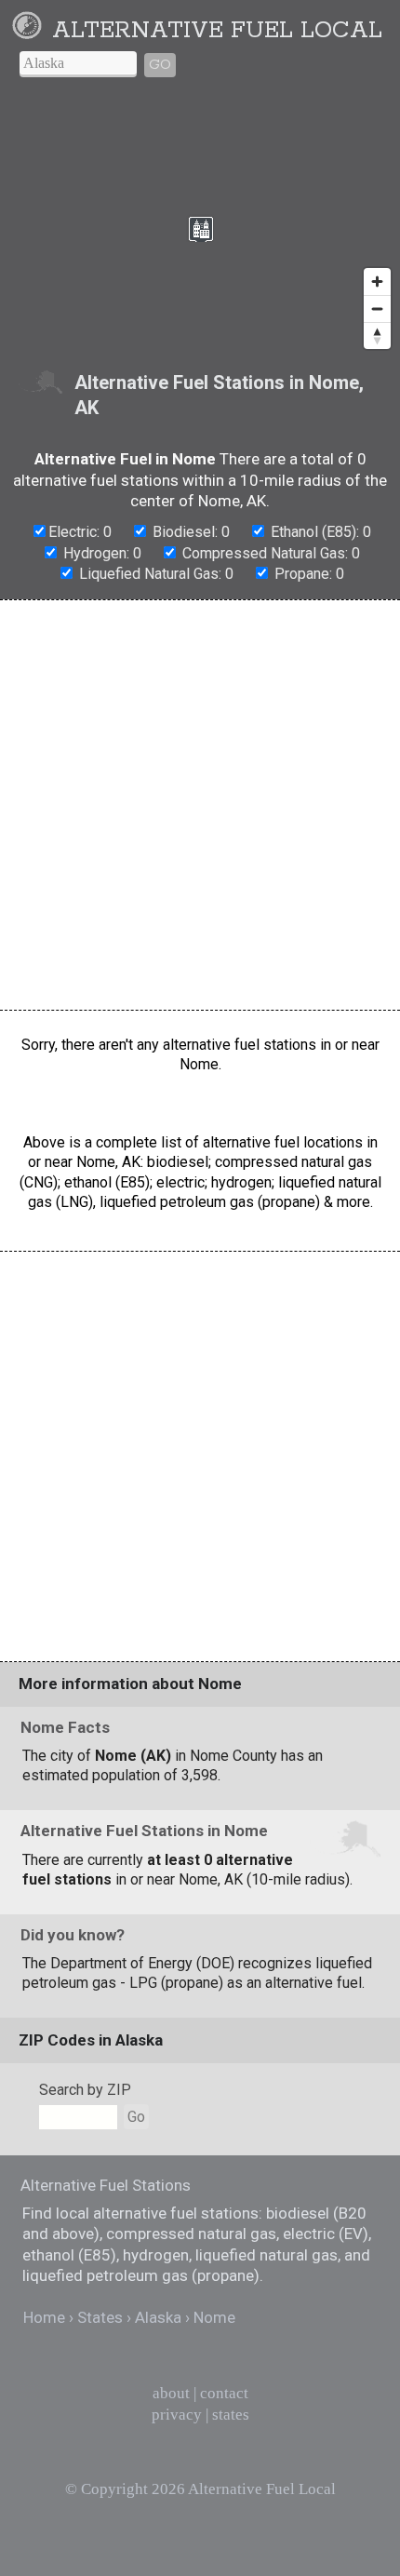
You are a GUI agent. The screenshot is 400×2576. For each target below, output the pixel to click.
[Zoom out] (377, 309)
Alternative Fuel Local (217, 31)
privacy (177, 2415)
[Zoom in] (377, 282)
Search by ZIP (85, 2090)
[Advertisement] (200, 805)
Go (160, 65)
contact (224, 2393)
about (171, 2393)
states (231, 2415)
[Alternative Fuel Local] (31, 31)
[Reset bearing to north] (377, 335)
